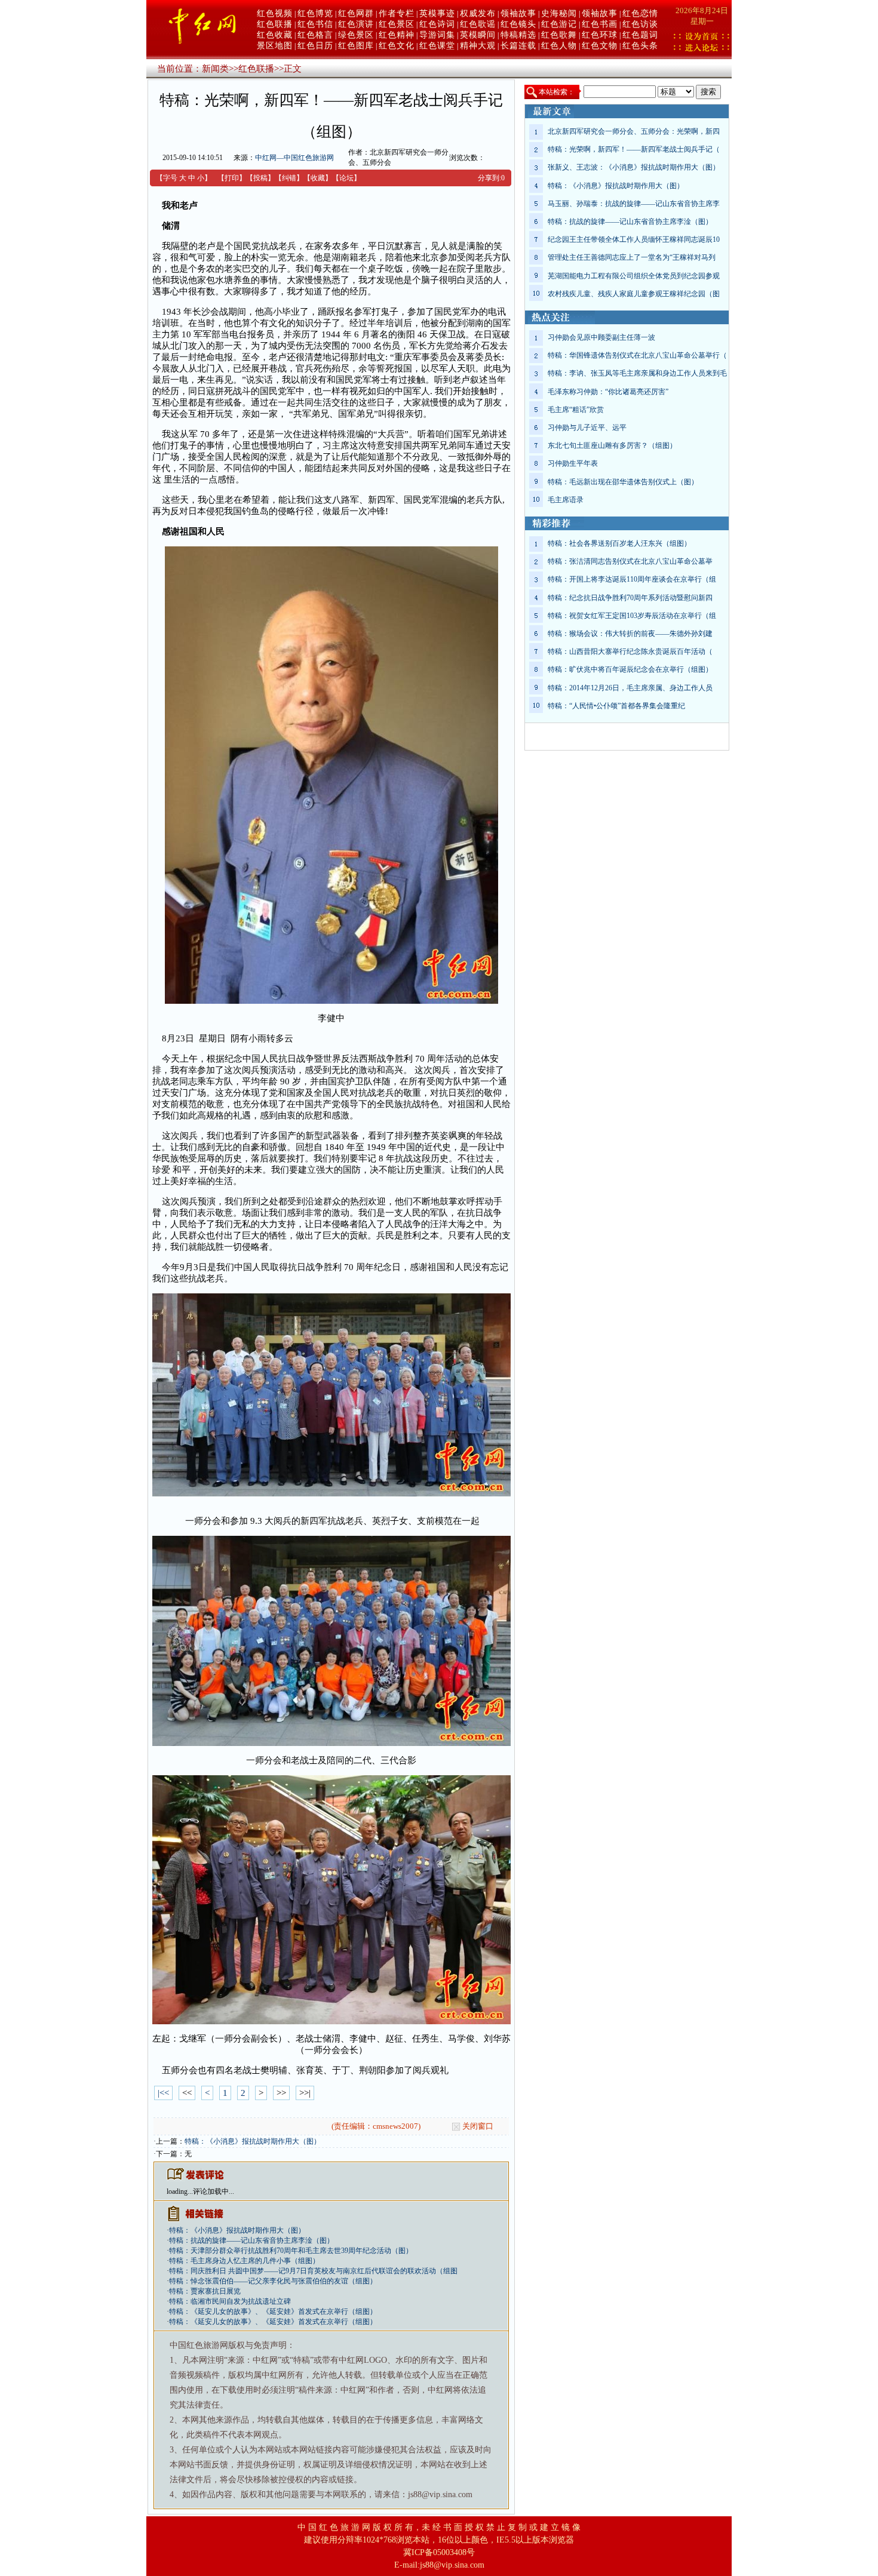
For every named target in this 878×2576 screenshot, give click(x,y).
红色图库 (356, 46)
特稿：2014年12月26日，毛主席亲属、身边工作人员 (630, 688)
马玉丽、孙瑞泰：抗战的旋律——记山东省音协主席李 (634, 204)
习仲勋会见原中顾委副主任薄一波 (601, 337)
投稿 (260, 178)
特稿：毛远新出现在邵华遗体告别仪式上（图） (623, 482)
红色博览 (315, 13)
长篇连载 (518, 46)
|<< (163, 2093)
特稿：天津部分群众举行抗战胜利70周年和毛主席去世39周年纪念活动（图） (291, 2251)
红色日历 (315, 46)
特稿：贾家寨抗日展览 (205, 2291)
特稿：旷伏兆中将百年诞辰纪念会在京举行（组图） (630, 669)
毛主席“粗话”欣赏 (576, 410)
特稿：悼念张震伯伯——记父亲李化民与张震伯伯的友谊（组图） (273, 2281)
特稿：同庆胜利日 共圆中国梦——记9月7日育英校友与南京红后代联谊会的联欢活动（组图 (313, 2271)
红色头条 (640, 46)
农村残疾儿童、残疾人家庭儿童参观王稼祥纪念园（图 (634, 294)
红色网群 (356, 13)
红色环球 (600, 35)
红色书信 (315, 24)
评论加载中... (214, 2191)
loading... (180, 2191)
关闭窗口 (478, 2126)
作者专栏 (397, 13)
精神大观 (478, 46)
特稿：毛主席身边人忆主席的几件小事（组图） (244, 2261)
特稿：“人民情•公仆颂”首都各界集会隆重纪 (616, 706)
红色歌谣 (478, 24)
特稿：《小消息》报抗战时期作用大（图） (253, 2141)
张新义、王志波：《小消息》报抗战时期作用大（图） (634, 167)
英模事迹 (437, 13)
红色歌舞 (559, 35)
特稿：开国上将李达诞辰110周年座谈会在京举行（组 (632, 579)
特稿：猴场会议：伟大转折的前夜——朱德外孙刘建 (630, 634)
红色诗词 (437, 24)
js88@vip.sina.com (452, 2565)
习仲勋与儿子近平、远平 (587, 428)
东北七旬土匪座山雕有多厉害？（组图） (612, 445)
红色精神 (397, 35)
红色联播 (275, 24)
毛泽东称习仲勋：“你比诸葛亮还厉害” (608, 392)
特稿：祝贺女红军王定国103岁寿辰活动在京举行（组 (632, 616)
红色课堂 (437, 46)
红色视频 (275, 13)
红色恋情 (640, 13)
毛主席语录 (566, 500)
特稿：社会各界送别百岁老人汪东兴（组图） (619, 543)
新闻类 (215, 69)
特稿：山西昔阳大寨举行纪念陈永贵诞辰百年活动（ (630, 651)
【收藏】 (318, 178)
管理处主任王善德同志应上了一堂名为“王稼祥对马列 (632, 257)
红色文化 (397, 46)
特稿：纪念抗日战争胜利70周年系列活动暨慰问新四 (630, 598)
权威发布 (478, 13)
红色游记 (559, 24)
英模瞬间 (478, 35)
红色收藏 (275, 35)
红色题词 (640, 35)
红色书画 (600, 24)
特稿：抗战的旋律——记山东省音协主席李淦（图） (251, 2240)
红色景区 (397, 24)
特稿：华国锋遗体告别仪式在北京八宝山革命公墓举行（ (637, 355)
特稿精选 (518, 35)
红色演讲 (356, 24)
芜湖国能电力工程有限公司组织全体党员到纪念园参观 (634, 276)
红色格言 (315, 35)
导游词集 (437, 35)
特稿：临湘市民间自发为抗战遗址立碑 (230, 2301)
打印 (232, 178)
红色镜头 (518, 24)
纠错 (289, 178)
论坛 (346, 178)
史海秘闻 (559, 13)
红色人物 (559, 46)
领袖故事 (518, 13)
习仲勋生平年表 (573, 463)
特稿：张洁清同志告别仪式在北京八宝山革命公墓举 (630, 561)
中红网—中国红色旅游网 (294, 158)
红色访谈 (640, 24)
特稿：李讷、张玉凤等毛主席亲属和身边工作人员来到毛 (637, 373)
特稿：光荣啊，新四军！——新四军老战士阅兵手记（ (634, 149)
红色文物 (600, 46)
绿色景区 (356, 35)
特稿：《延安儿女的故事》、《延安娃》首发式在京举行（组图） (273, 2311)
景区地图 (275, 46)
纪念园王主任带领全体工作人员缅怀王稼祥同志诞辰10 (634, 239)
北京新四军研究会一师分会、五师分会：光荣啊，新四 (634, 131)
